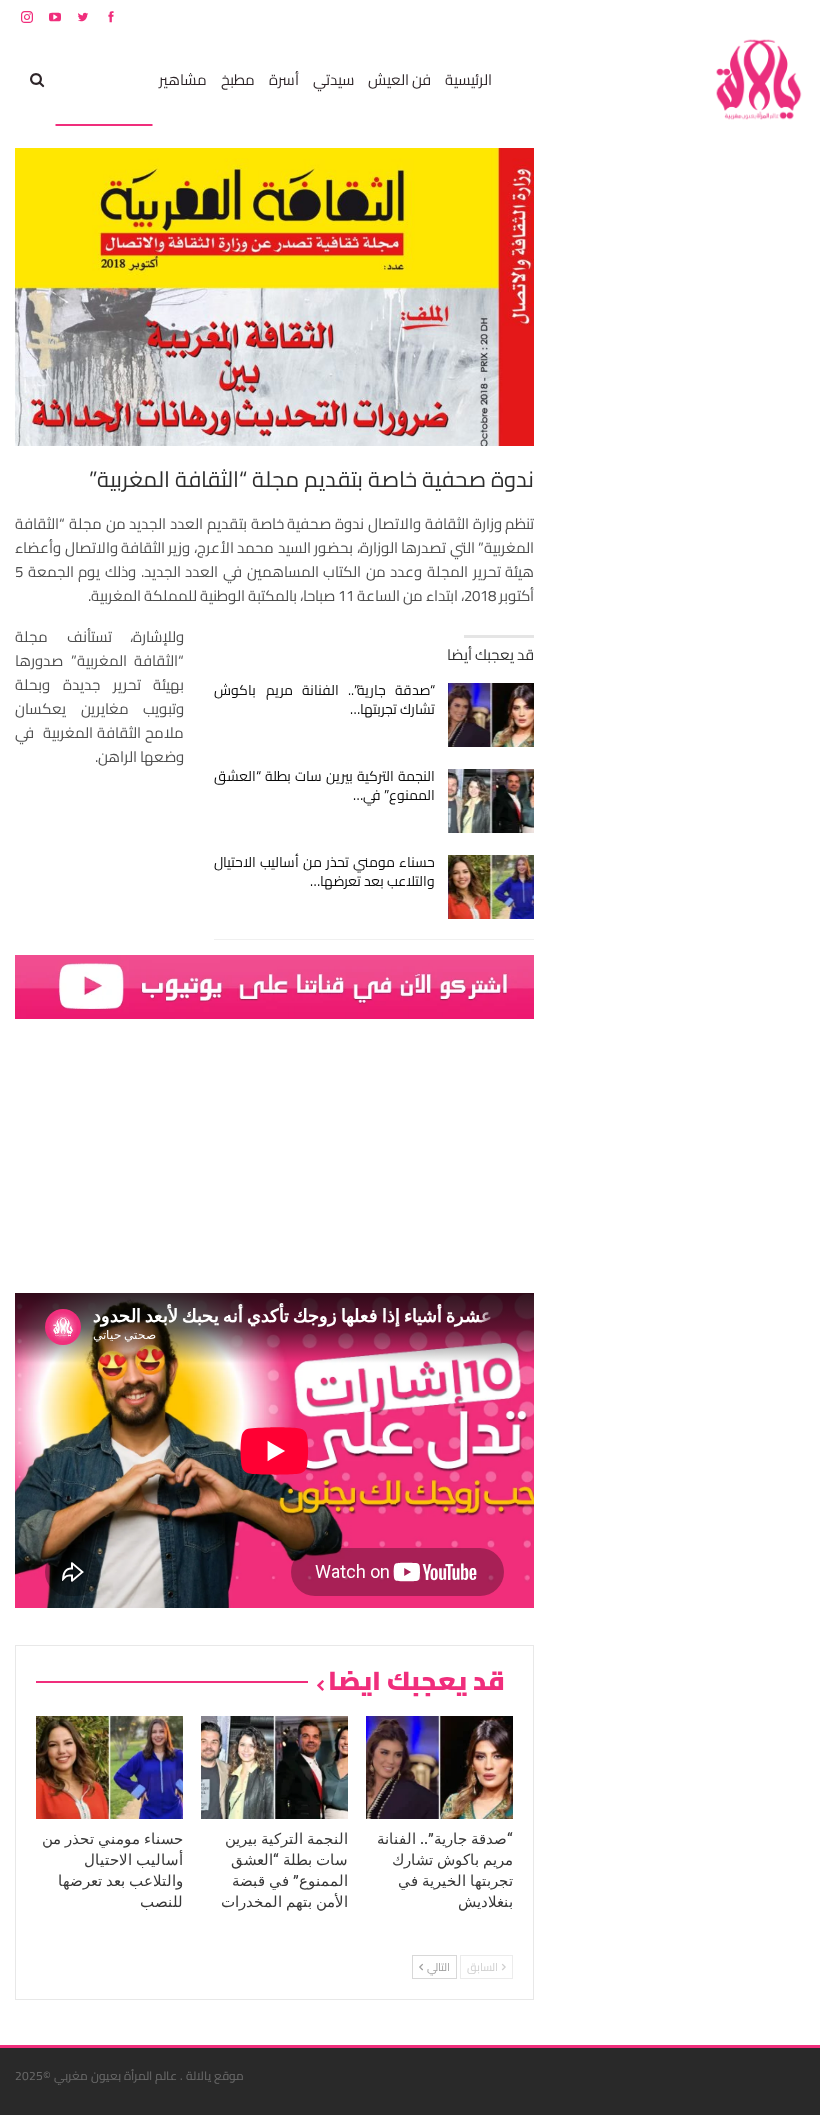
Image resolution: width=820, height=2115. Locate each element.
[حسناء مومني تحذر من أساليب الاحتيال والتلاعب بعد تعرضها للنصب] (491, 887)
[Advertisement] (655, 448)
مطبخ (238, 79)
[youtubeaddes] (274, 985)
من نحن (789, 16)
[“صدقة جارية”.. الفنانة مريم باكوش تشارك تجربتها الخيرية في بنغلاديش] (491, 715)
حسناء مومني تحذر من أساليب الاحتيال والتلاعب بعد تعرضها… (324, 871)
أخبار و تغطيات (103, 79)
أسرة (284, 79)
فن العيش (399, 79)
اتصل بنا (677, 16)
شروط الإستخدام (613, 16)
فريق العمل (734, 16)
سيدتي (333, 79)
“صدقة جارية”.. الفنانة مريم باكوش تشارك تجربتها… (324, 699)
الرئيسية (468, 79)
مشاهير (183, 79)
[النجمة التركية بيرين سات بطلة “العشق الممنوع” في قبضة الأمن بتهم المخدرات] (491, 801)
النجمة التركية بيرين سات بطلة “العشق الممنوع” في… (324, 785)
